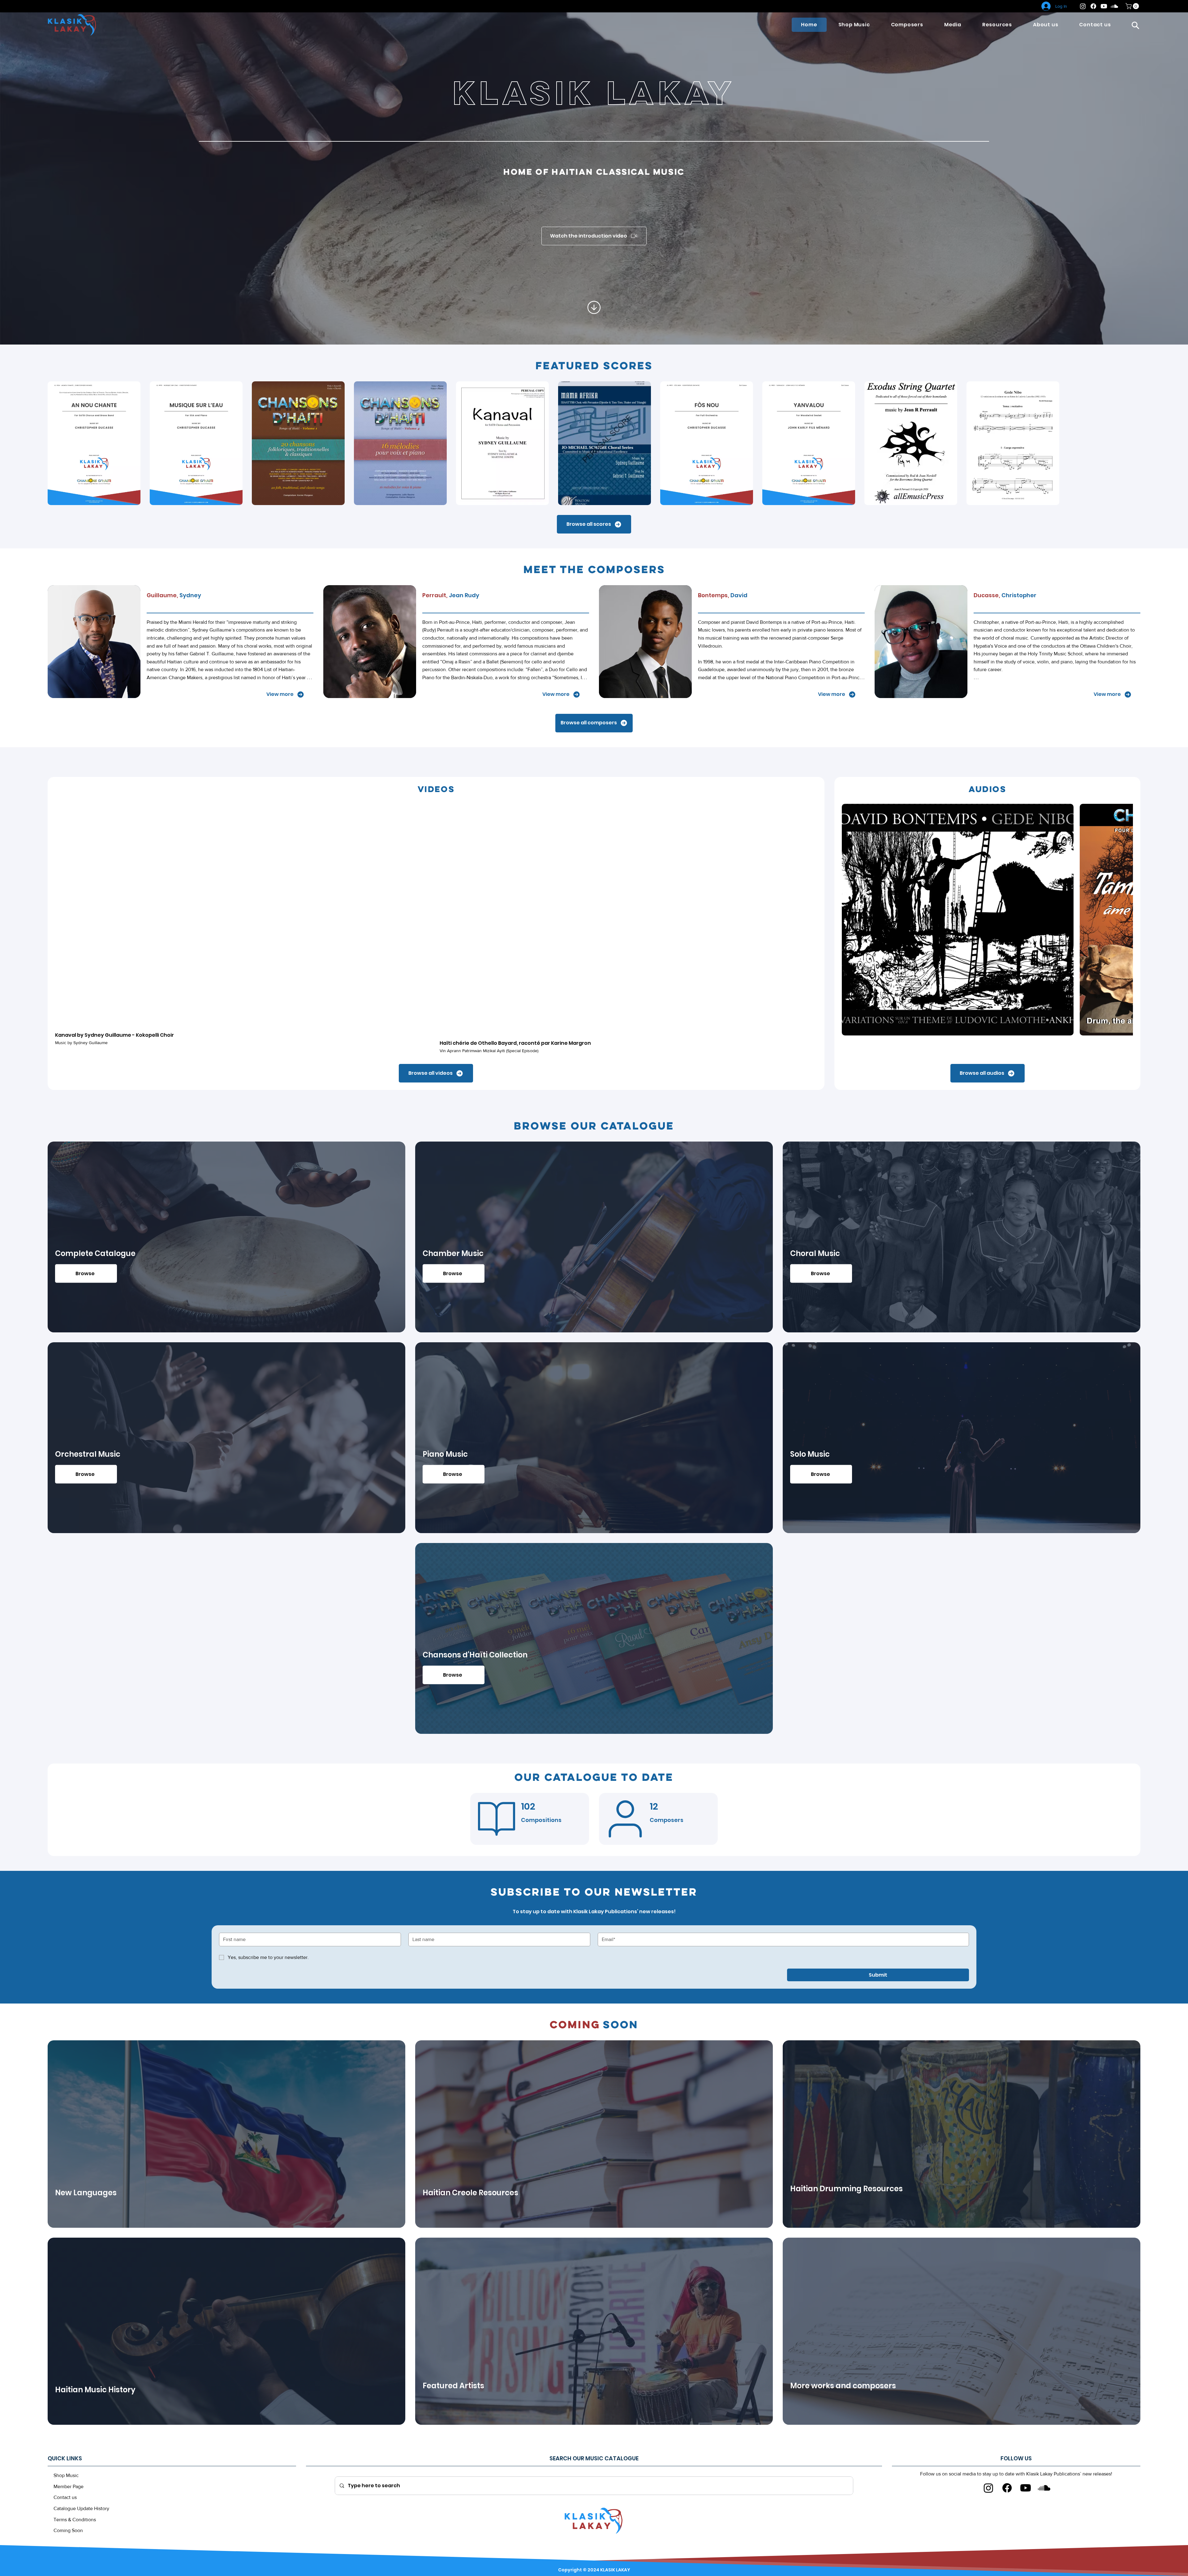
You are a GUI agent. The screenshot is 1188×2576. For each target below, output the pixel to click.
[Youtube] (1104, 6)
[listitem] (226, 2139)
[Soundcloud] (1114, 6)
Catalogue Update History (81, 2514)
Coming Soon (68, 2536)
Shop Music (66, 2481)
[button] (1135, 25)
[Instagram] (1083, 6)
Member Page (69, 2492)
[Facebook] (1093, 6)
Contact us (65, 2503)
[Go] (594, 309)
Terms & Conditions (75, 2525)
